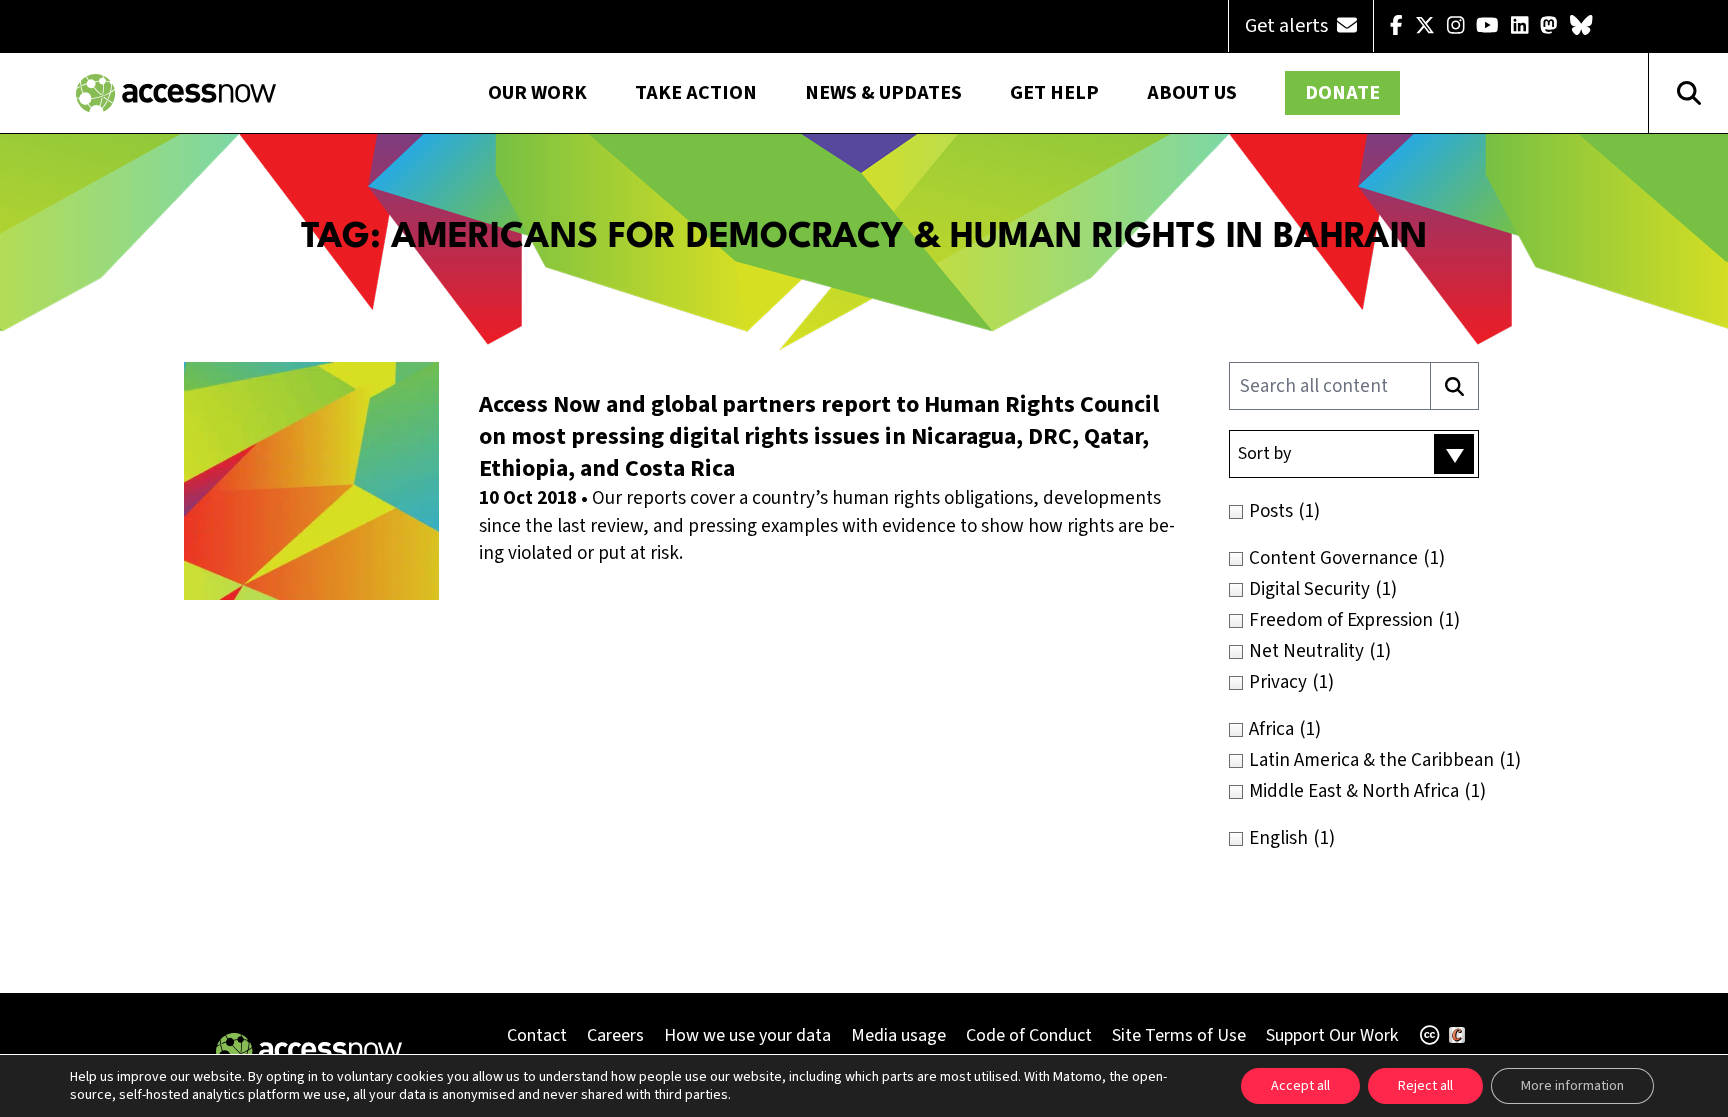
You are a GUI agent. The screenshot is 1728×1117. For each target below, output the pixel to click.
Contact (537, 1035)
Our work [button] (537, 93)
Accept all (1300, 1086)
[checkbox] (1396, 511)
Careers (615, 1035)
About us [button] (1192, 93)
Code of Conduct (1029, 1035)
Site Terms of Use (1179, 1035)
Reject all (1425, 1086)
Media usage (898, 1035)
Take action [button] (696, 93)
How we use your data (747, 1035)
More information (1572, 1086)
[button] (1354, 454)
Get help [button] (1054, 93)
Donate (1342, 93)
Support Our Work (1332, 1035)
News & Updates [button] (883, 93)
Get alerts (1288, 26)
